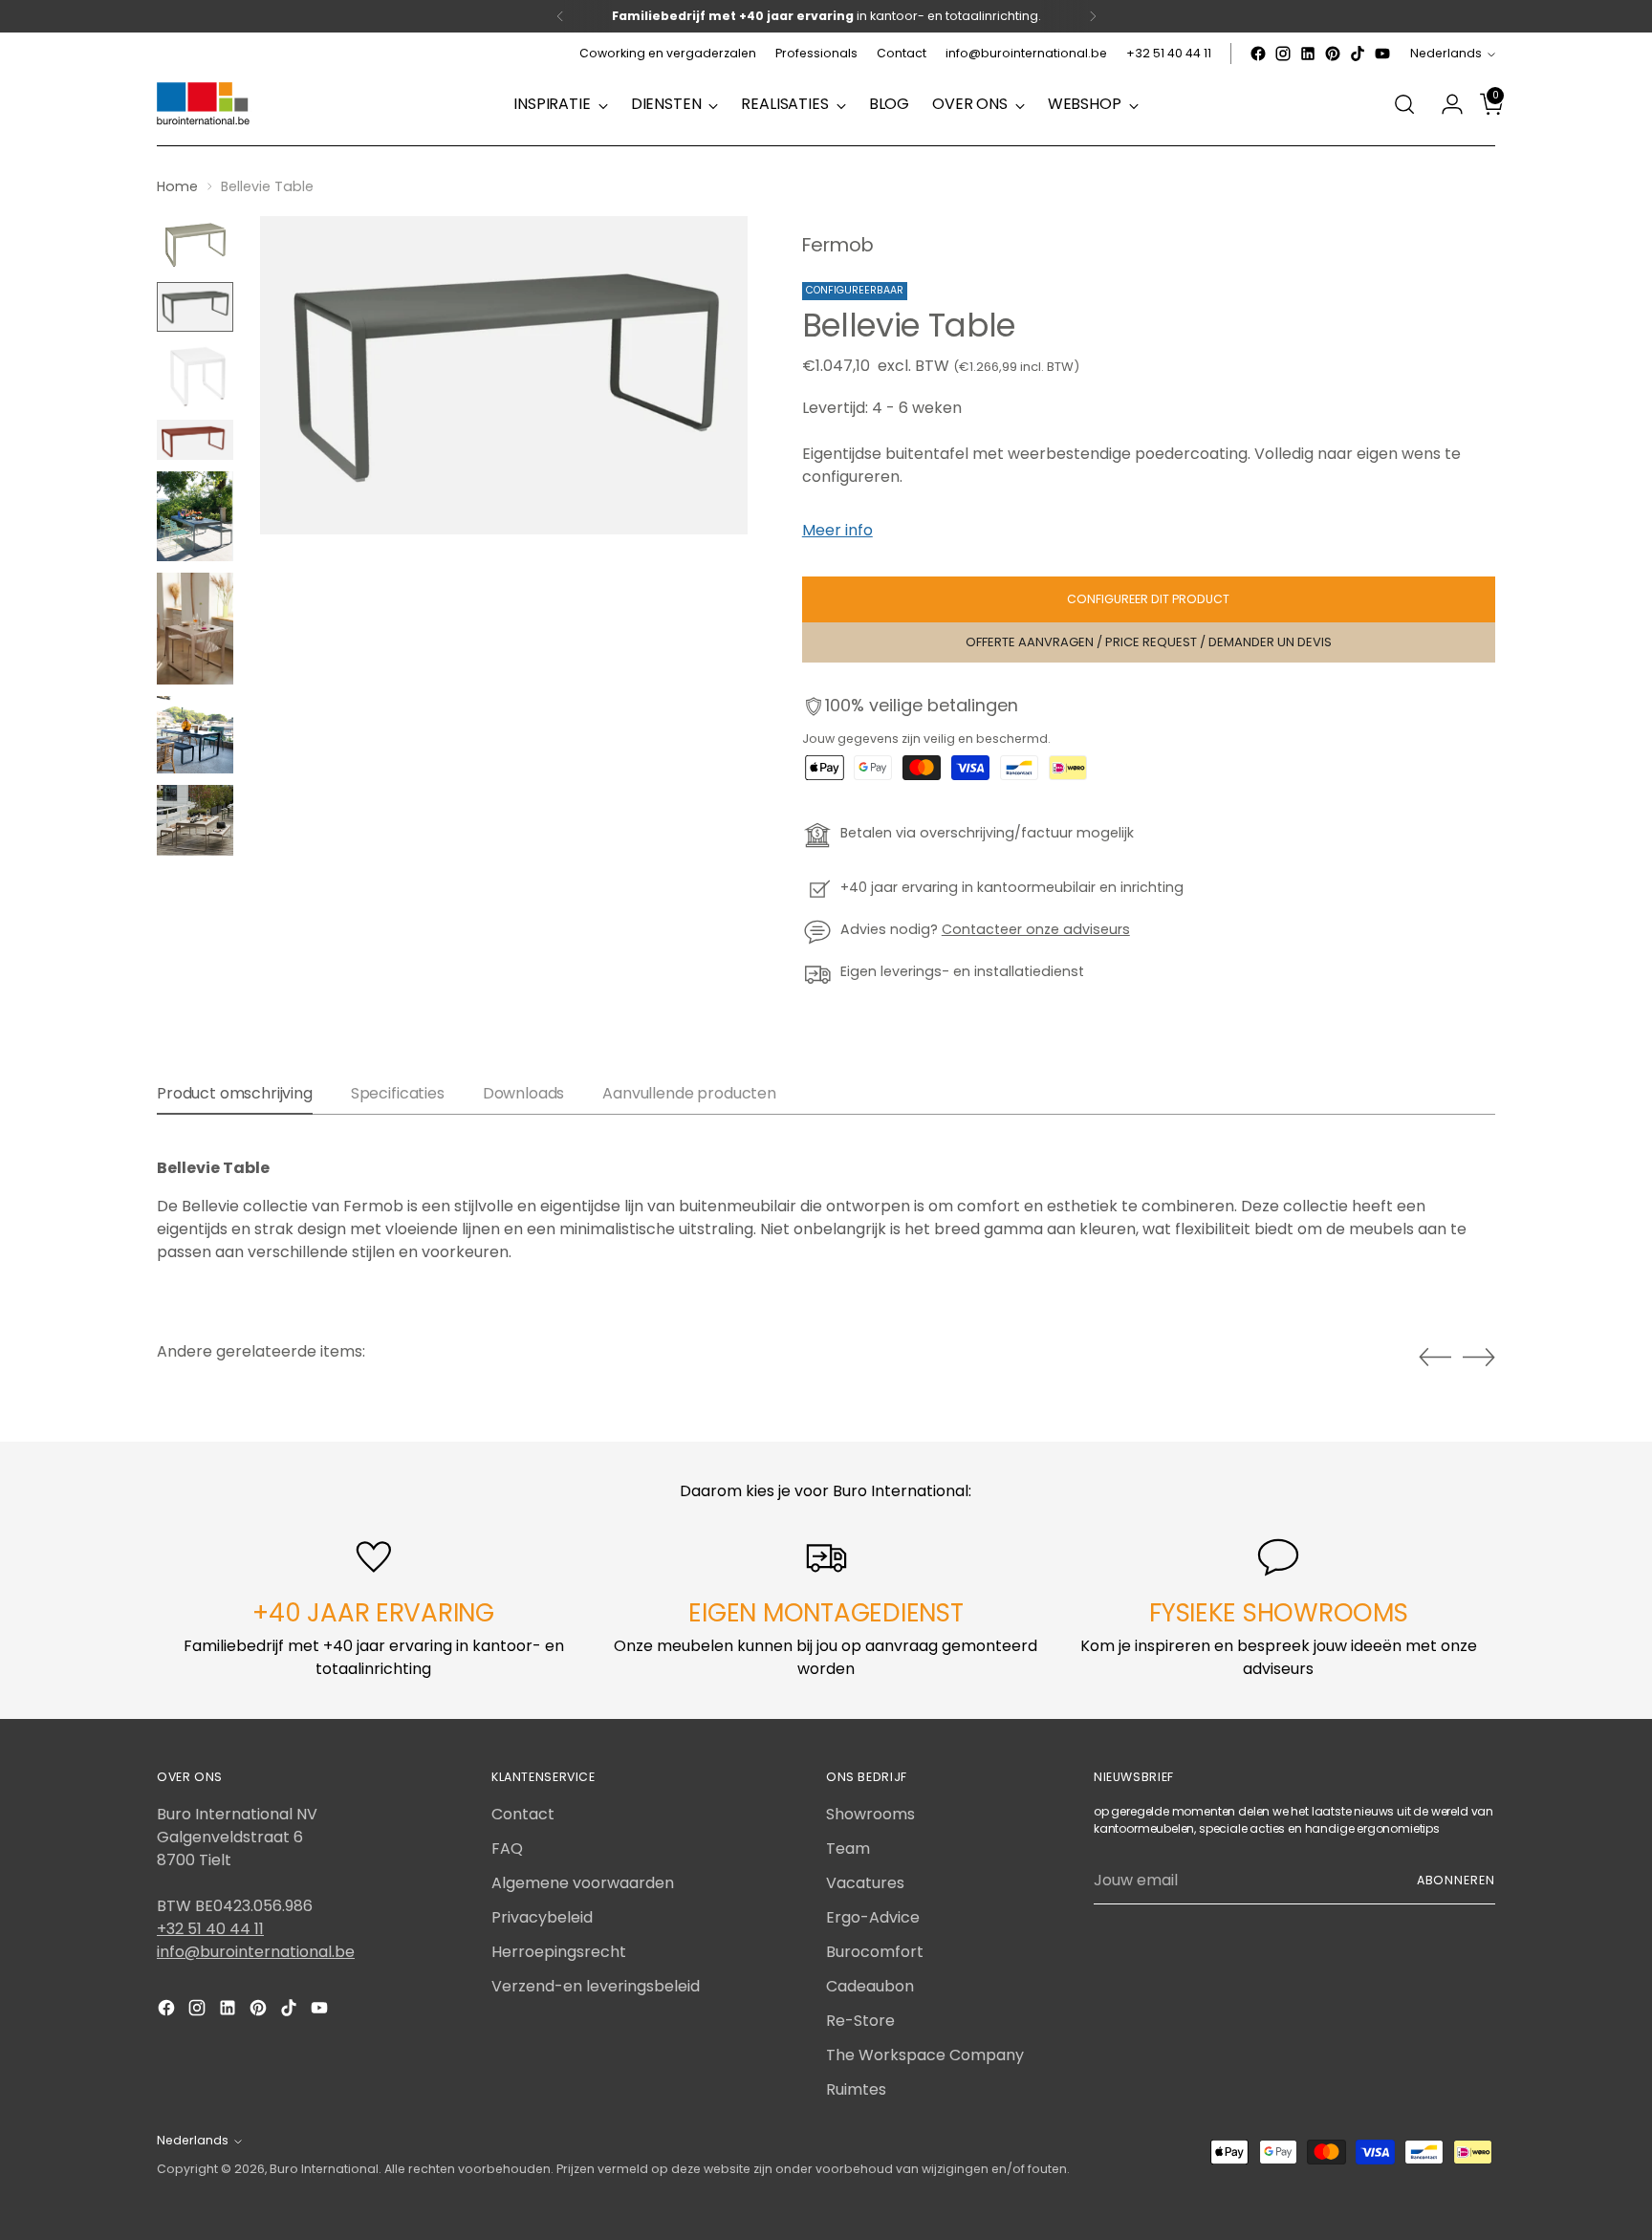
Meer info (837, 530)
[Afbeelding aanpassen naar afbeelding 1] (195, 243)
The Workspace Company (925, 2055)
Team (848, 1849)
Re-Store (860, 2021)
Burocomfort (875, 1952)
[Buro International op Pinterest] (1333, 54)
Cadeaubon (870, 1986)
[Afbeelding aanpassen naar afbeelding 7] (195, 735)
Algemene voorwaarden (583, 1883)
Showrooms (870, 1814)
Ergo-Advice (873, 1917)
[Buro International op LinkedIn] (1308, 54)
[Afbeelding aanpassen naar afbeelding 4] (195, 440)
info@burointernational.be (256, 1952)
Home (177, 186)
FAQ (507, 1849)
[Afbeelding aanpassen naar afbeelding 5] (195, 516)
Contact (523, 1814)
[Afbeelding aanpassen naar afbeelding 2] (195, 307)
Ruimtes (856, 2089)
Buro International (324, 2169)
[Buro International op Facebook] (1258, 54)
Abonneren (1456, 1880)
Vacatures (865, 1883)
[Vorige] (560, 16)
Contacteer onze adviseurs (1036, 929)
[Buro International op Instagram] (1283, 54)
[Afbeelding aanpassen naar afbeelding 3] (195, 376)
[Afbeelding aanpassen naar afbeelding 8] (195, 820)
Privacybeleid (542, 1917)
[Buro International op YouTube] (1382, 54)
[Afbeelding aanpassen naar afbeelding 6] (195, 629)
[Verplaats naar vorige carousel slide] (1435, 1358)
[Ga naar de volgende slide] (1479, 1357)
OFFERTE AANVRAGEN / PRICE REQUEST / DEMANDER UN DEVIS (1149, 642)
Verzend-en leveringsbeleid (596, 1986)
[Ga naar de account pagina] (1445, 104)
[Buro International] (205, 105)
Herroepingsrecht (559, 1952)
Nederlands (1446, 53)
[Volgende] (1093, 16)
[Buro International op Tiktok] (1358, 54)
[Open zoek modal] (1404, 104)
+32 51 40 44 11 (210, 1929)
